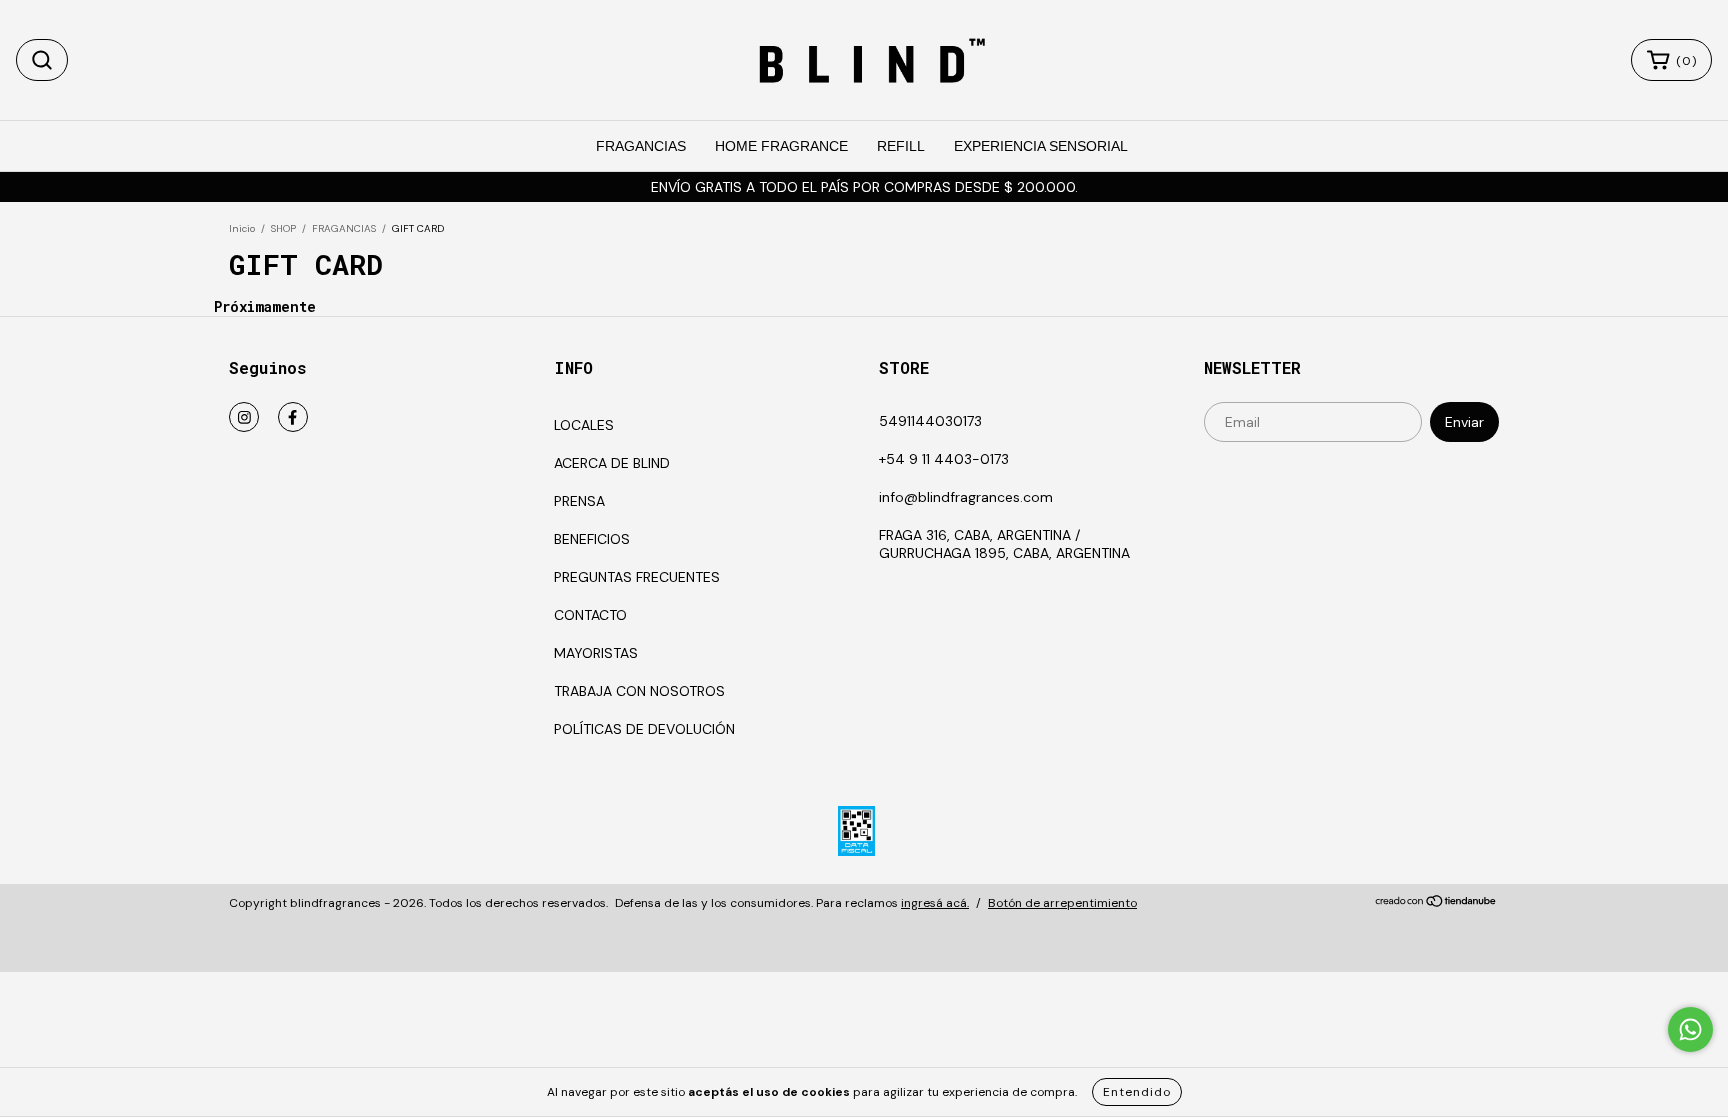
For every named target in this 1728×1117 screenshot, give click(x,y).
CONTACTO (590, 615)
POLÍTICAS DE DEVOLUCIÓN (644, 729)
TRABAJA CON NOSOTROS (639, 691)
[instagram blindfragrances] (244, 417)
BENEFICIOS (592, 539)
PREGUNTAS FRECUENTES (637, 577)
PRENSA (579, 501)
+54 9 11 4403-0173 (944, 459)
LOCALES (584, 425)
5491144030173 (930, 421)
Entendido (1137, 1092)
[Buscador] (42, 60)
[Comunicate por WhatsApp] (1690, 1029)
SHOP (283, 228)
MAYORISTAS (596, 653)
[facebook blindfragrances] (293, 417)
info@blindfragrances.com (966, 497)
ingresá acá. (935, 903)
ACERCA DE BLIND (612, 463)
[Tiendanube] (1436, 904)
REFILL (901, 146)
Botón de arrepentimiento (1062, 903)
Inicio (242, 228)
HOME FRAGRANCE (781, 146)
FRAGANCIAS (641, 146)
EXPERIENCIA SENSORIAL (1041, 146)
